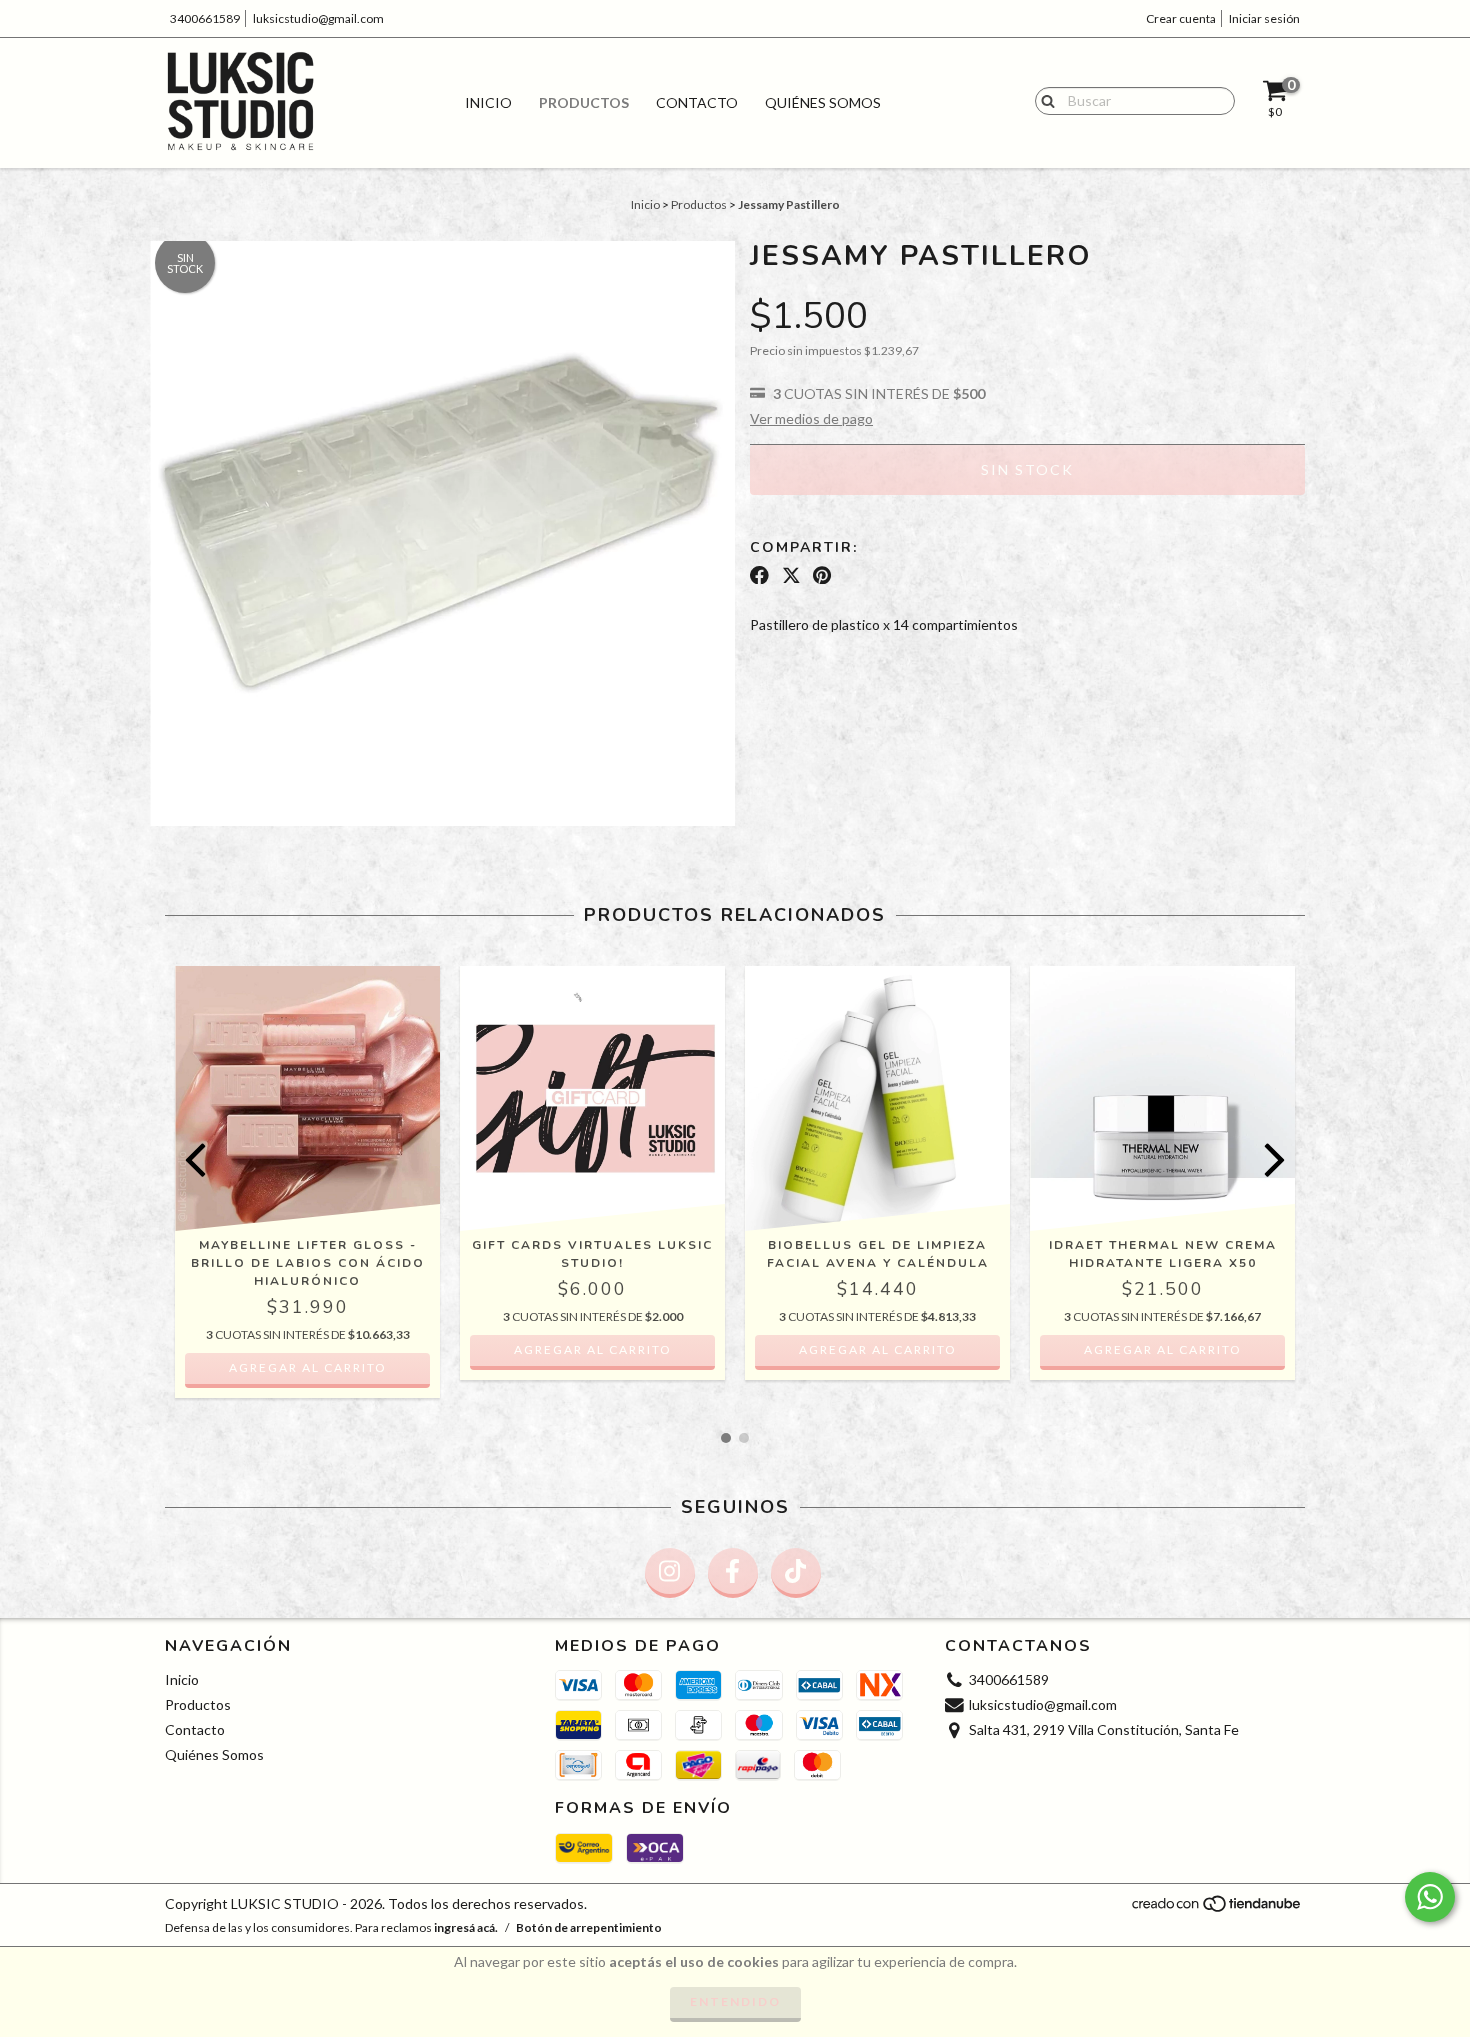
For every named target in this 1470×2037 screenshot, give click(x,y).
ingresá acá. (466, 1927)
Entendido (735, 2001)
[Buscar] (1043, 100)
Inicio (488, 102)
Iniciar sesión (1264, 18)
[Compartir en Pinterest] (822, 575)
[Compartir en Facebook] (759, 575)
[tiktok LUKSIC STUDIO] (796, 1573)
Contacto (697, 102)
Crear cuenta (1181, 18)
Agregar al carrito (308, 1367)
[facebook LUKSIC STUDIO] (733, 1573)
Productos (584, 102)
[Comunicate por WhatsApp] (1430, 1897)
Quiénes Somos (823, 102)
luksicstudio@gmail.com (318, 18)
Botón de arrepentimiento (589, 1927)
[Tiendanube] (1217, 1908)
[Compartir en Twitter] (791, 575)
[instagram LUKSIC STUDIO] (670, 1573)
